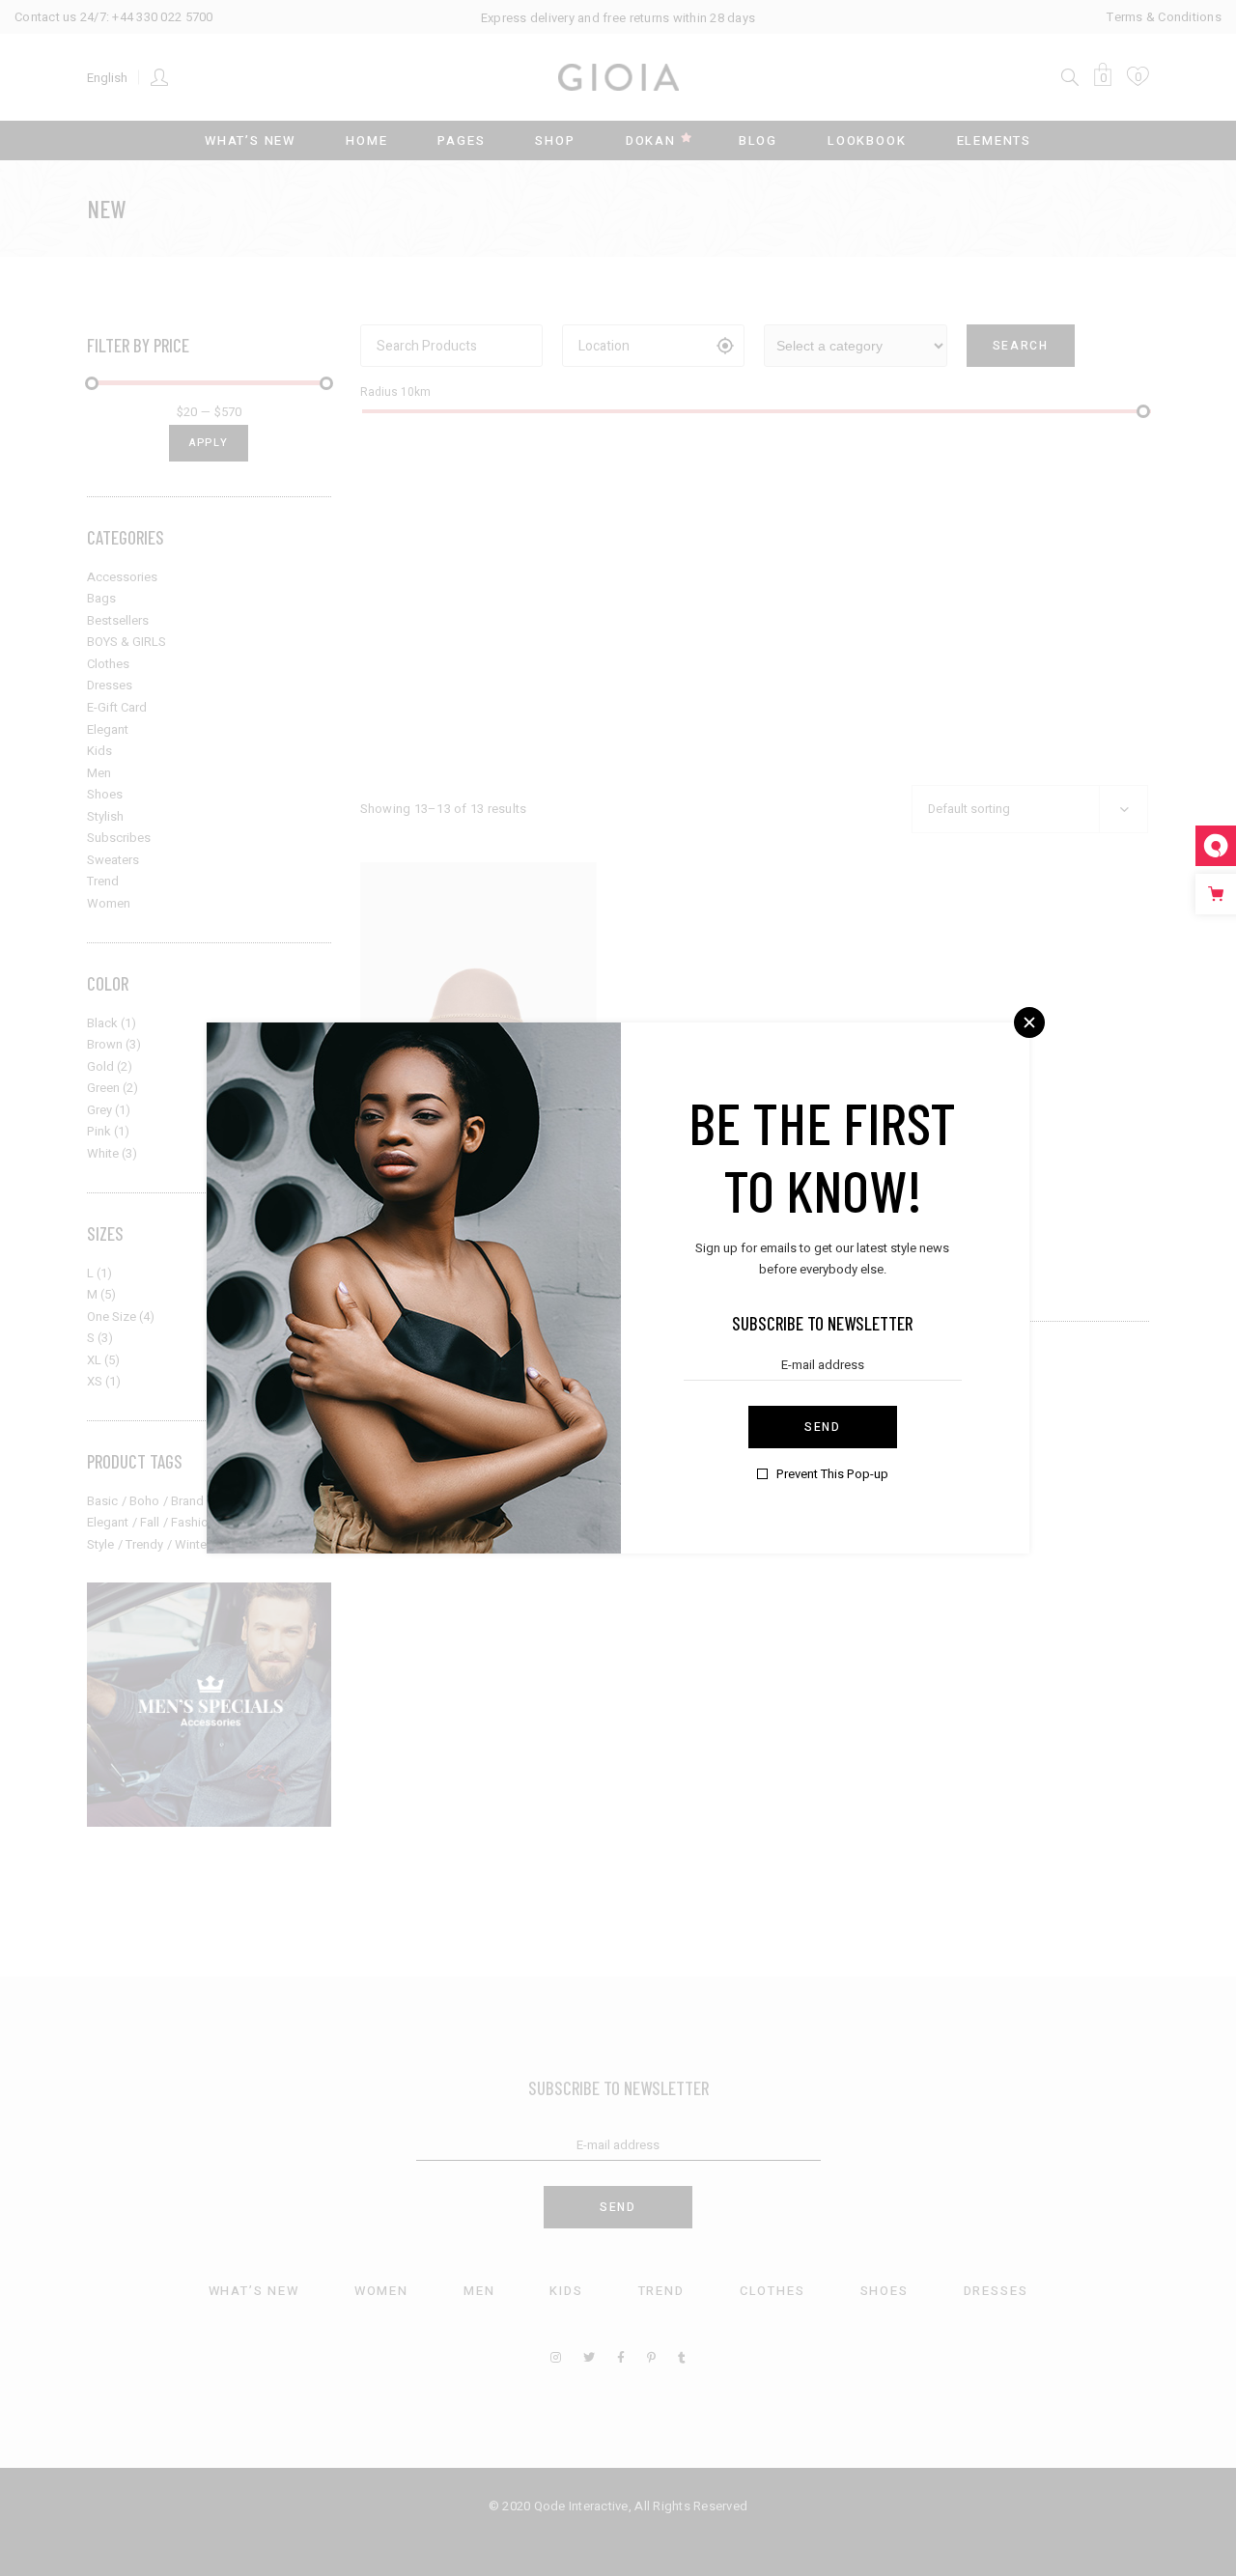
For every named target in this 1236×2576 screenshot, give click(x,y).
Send (823, 1427)
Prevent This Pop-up (832, 1474)
